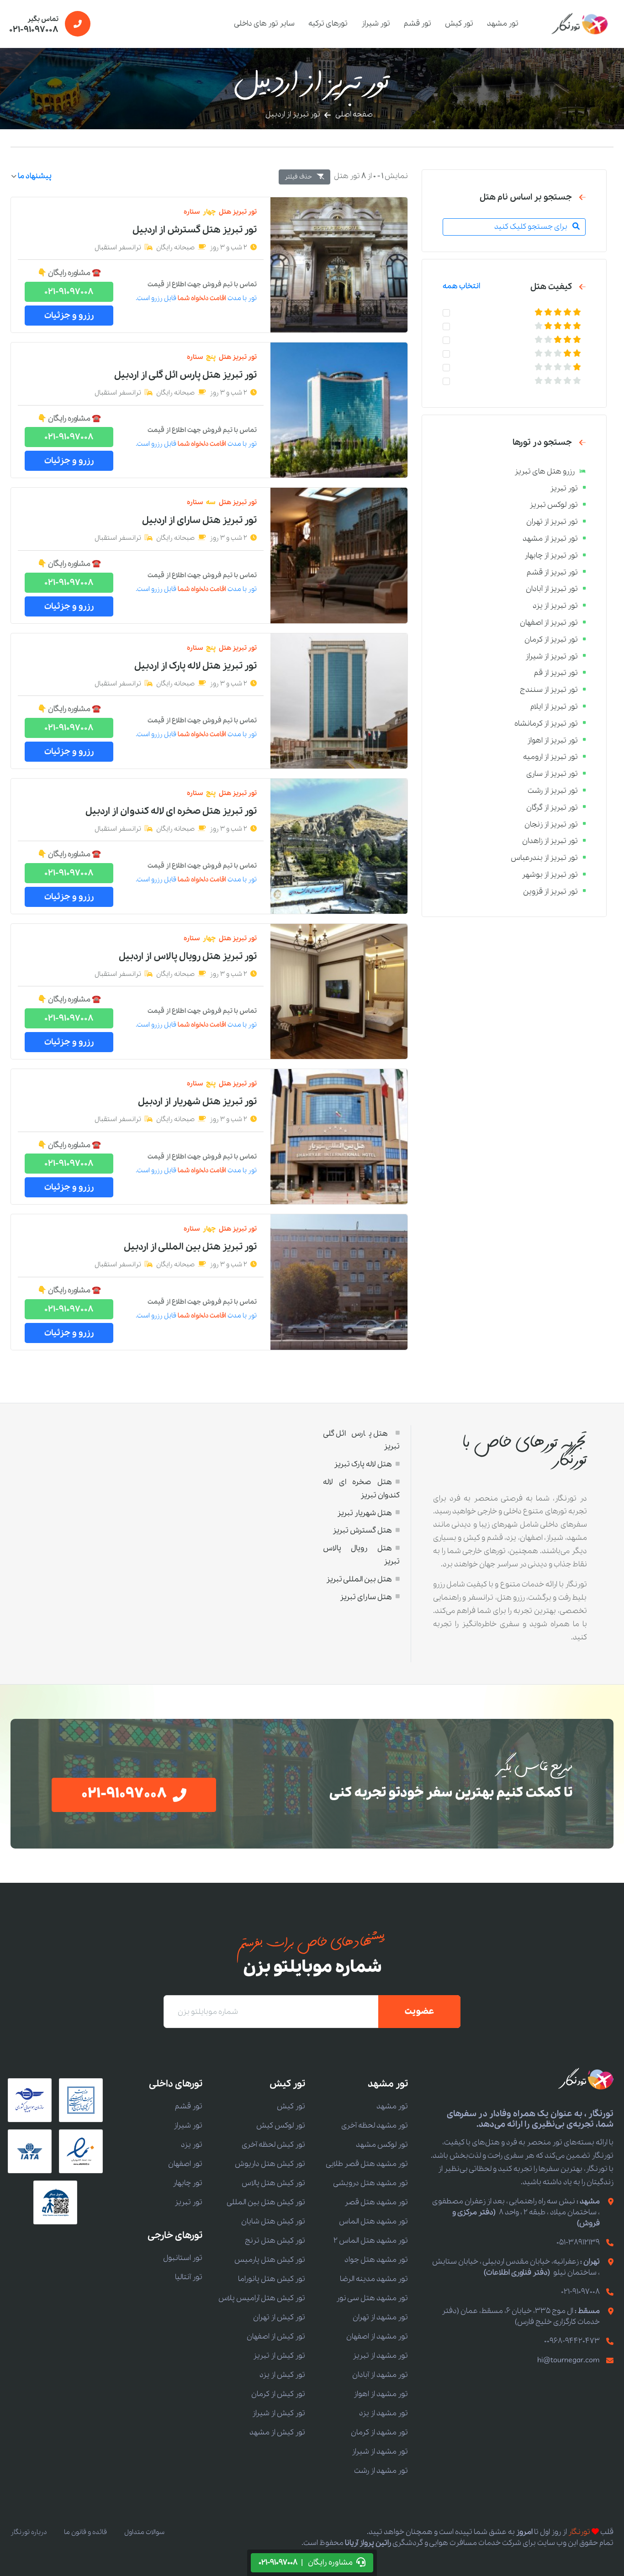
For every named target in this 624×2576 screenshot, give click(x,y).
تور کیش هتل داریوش (270, 2164)
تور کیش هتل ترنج (275, 2241)
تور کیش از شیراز (279, 2413)
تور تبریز (188, 2202)
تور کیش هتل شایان (273, 2221)
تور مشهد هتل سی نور (372, 2298)
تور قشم (418, 24)
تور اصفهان (185, 2164)
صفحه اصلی (354, 114)
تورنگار (579, 2532)
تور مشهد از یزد (383, 2413)
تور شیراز (376, 24)
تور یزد (192, 2145)
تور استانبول (183, 2258)
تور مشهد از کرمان (379, 2432)
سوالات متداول (144, 2532)
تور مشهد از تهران (380, 2317)
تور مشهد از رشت (381, 2471)
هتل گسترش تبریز (362, 1530)
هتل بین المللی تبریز (359, 1579)
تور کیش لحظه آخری (273, 2145)
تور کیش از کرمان (278, 2394)
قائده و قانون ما (85, 2532)
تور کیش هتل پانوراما (272, 2279)
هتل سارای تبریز (366, 1597)
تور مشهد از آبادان (380, 2375)
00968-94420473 (572, 2341)
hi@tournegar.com (568, 2360)
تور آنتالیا (189, 2277)
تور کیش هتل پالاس (273, 2183)
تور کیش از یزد (282, 2375)
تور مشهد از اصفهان (377, 2336)
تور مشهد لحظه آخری (375, 2126)
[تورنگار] (580, 24)
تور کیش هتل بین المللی (266, 2202)
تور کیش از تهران (279, 2317)
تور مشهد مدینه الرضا (374, 2279)
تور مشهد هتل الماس (373, 2221)
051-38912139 (578, 2242)
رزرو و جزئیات (69, 316)
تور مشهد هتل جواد (376, 2260)
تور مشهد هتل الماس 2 (371, 2241)
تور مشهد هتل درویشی (370, 2183)
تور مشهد (503, 24)
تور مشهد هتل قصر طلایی (367, 2164)
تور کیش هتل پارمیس (270, 2260)
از (195, 230)
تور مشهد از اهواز (381, 2394)
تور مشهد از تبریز (380, 2356)
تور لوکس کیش (281, 2126)
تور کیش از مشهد (277, 2432)
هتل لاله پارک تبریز (363, 1464)
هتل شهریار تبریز (365, 1513)
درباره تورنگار (29, 2532)
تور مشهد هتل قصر (376, 2202)
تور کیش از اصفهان (276, 2336)
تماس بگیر (34, 25)
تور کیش (459, 24)
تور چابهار (188, 2183)
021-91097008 (69, 292)
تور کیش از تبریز (279, 2356)
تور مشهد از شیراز (380, 2452)
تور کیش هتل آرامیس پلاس (262, 2298)
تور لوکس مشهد (382, 2145)
